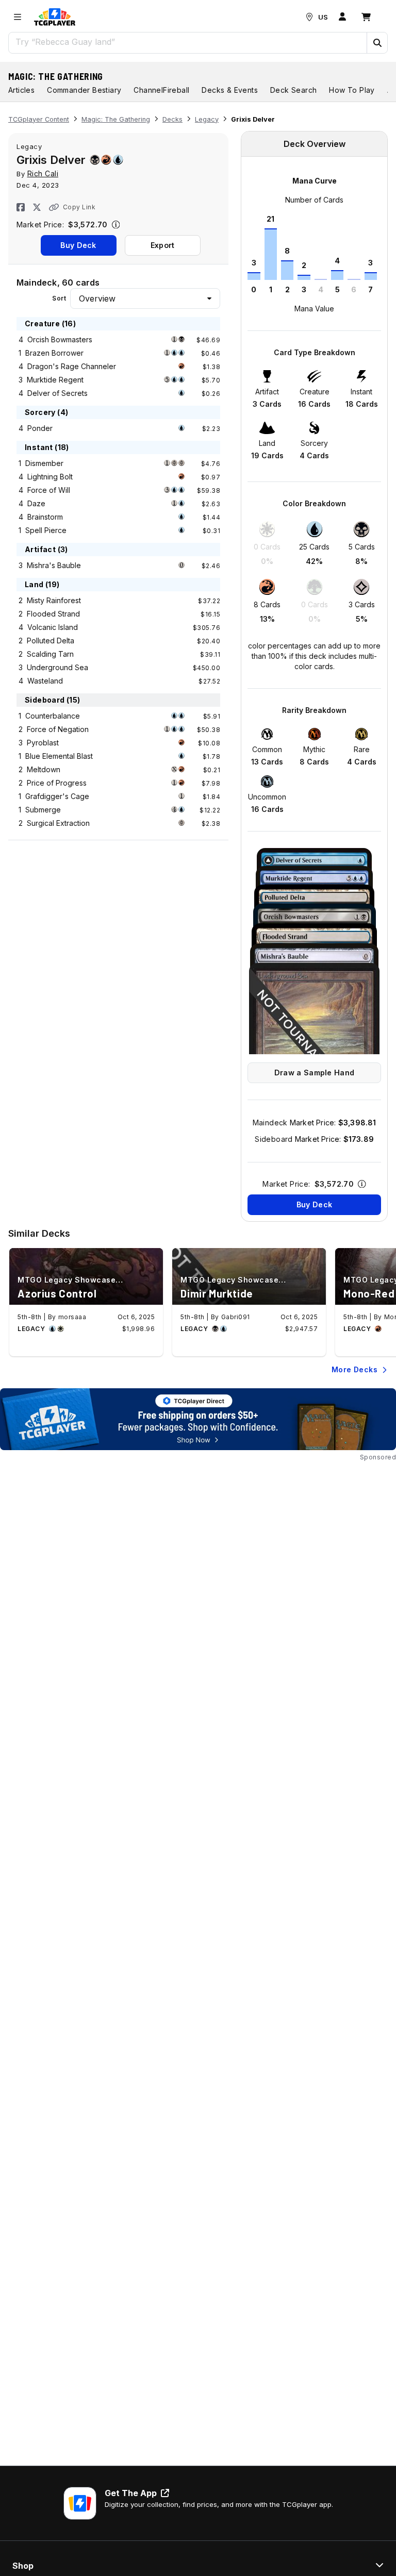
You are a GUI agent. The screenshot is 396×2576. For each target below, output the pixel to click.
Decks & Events (230, 90)
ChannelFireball (161, 90)
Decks (172, 119)
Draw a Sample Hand (314, 1073)
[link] (55, 17)
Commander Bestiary (84, 90)
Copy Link (79, 207)
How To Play (352, 90)
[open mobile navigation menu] (18, 17)
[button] (377, 43)
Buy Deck (78, 245)
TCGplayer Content (39, 119)
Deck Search (293, 90)
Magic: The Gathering (56, 76)
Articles (21, 90)
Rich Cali (43, 173)
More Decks (354, 1369)
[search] (188, 42)
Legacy (207, 119)
